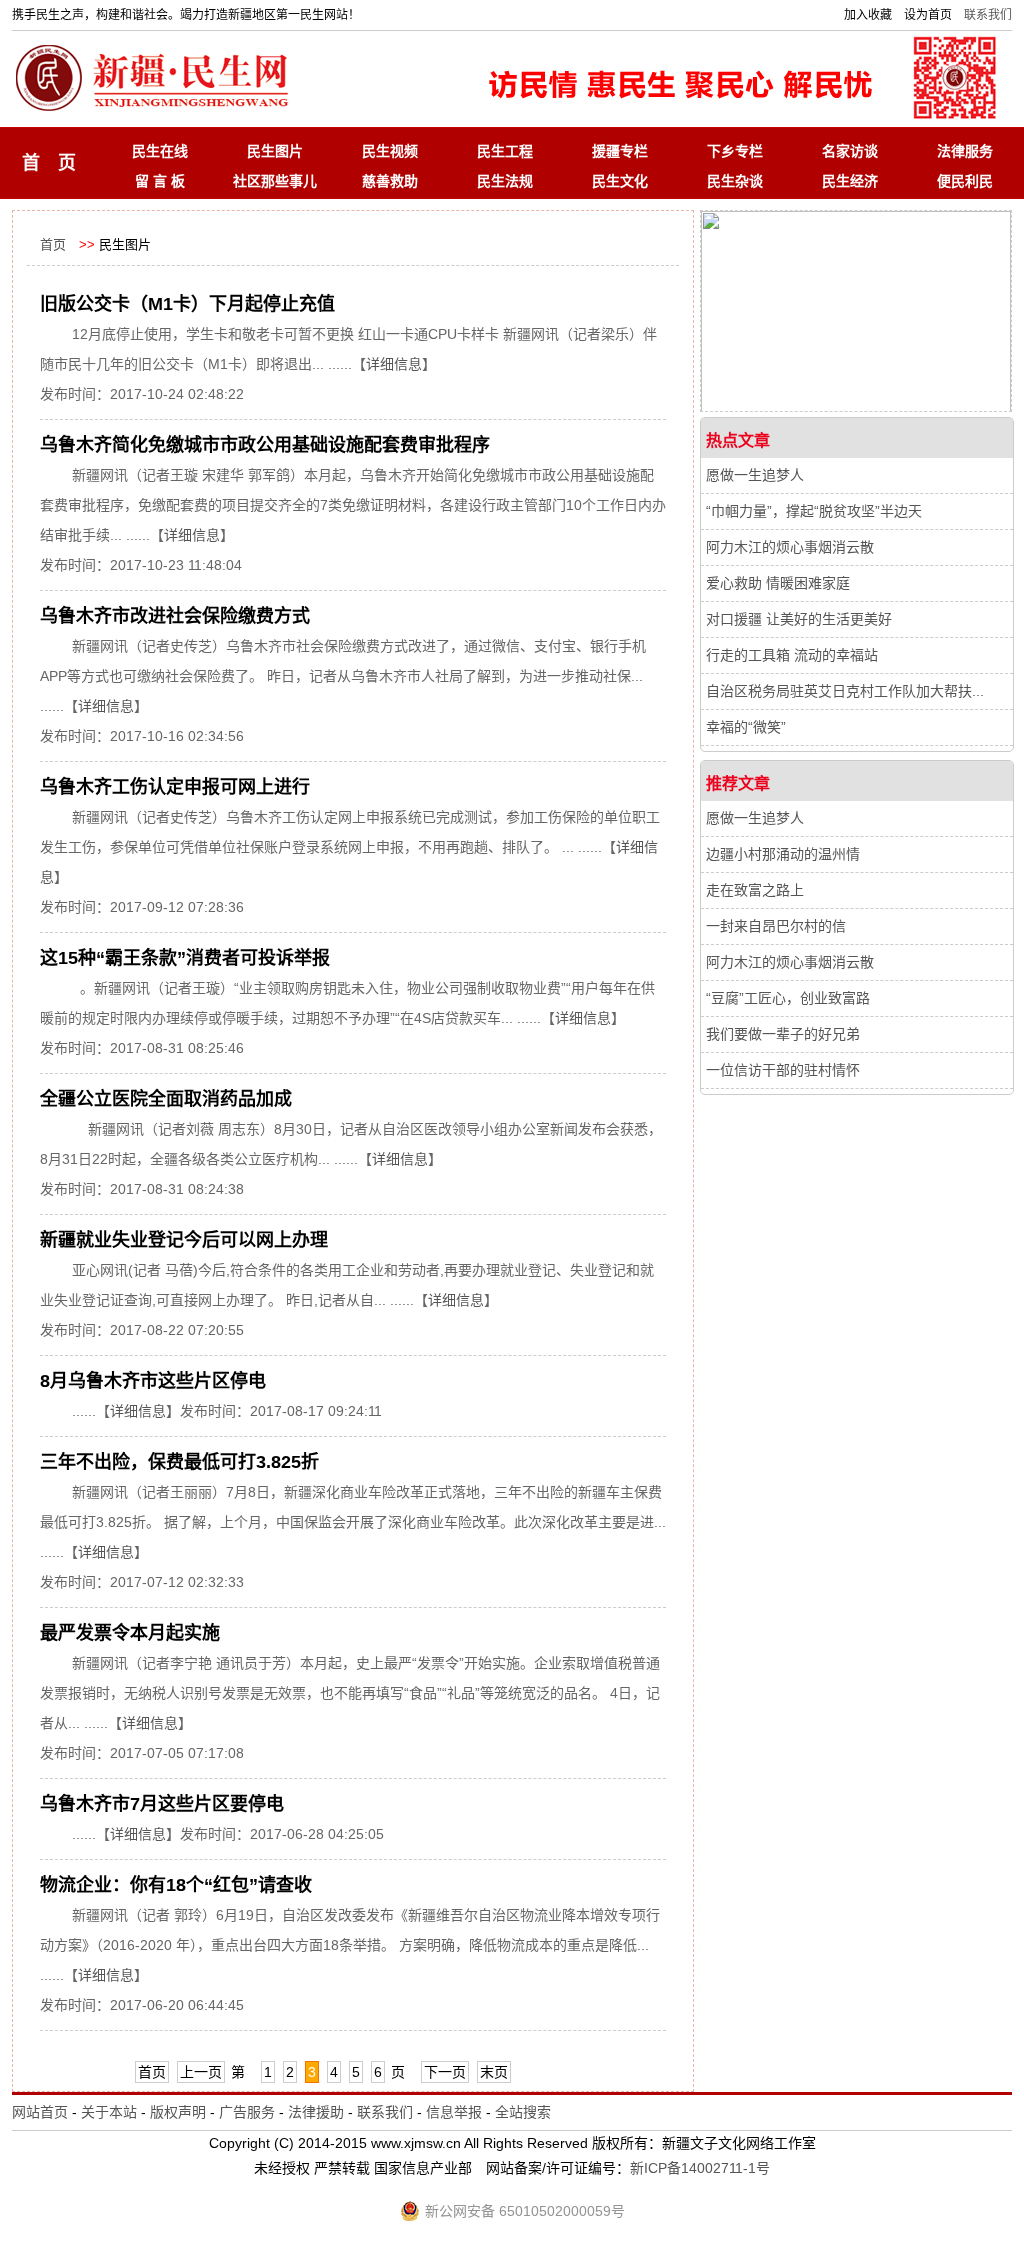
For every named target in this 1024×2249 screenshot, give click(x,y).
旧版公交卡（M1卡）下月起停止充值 (187, 304)
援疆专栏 (620, 151)
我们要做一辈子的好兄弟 (783, 1034)
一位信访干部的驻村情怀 (783, 1070)
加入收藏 (868, 15)
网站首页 (40, 2112)
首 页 (49, 163)
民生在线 (160, 151)
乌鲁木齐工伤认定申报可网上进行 (175, 787)
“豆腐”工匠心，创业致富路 (788, 998)
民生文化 (620, 181)
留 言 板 (160, 181)
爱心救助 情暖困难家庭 (778, 583)
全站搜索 (523, 2112)
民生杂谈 (735, 181)
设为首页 (928, 15)
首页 (53, 244)
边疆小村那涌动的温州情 (783, 854)
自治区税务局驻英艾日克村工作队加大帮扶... (845, 691)
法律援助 (316, 2112)
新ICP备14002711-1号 (700, 2168)
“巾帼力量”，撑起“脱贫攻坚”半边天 (814, 511)
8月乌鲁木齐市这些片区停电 (153, 1381)
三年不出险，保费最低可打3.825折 (179, 1462)
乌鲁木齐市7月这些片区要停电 (162, 1804)
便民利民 (965, 181)
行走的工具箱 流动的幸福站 (792, 655)
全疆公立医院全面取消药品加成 (166, 1099)
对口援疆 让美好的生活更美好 (799, 619)
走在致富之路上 (755, 890)
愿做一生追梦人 (755, 475)
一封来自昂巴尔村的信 (776, 926)
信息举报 (454, 2112)
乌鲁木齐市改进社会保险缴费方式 (175, 616)
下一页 (445, 2072)
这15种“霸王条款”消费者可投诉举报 (185, 958)
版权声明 (178, 2112)
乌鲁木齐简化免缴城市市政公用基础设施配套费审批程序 (265, 445)
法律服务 (965, 151)
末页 (494, 2072)
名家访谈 (850, 151)
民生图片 (275, 151)
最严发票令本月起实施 (130, 1633)
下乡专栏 (735, 151)
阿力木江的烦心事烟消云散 (790, 547)
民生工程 (505, 151)
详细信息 (394, 364)
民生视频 (390, 151)
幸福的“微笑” (746, 727)
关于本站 (109, 2112)
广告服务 (247, 2112)
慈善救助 (390, 181)
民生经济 (850, 181)
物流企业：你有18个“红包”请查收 (176, 1885)
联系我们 (988, 15)
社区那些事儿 (275, 181)
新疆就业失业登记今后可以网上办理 (184, 1240)
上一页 (201, 2072)
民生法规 (505, 181)
